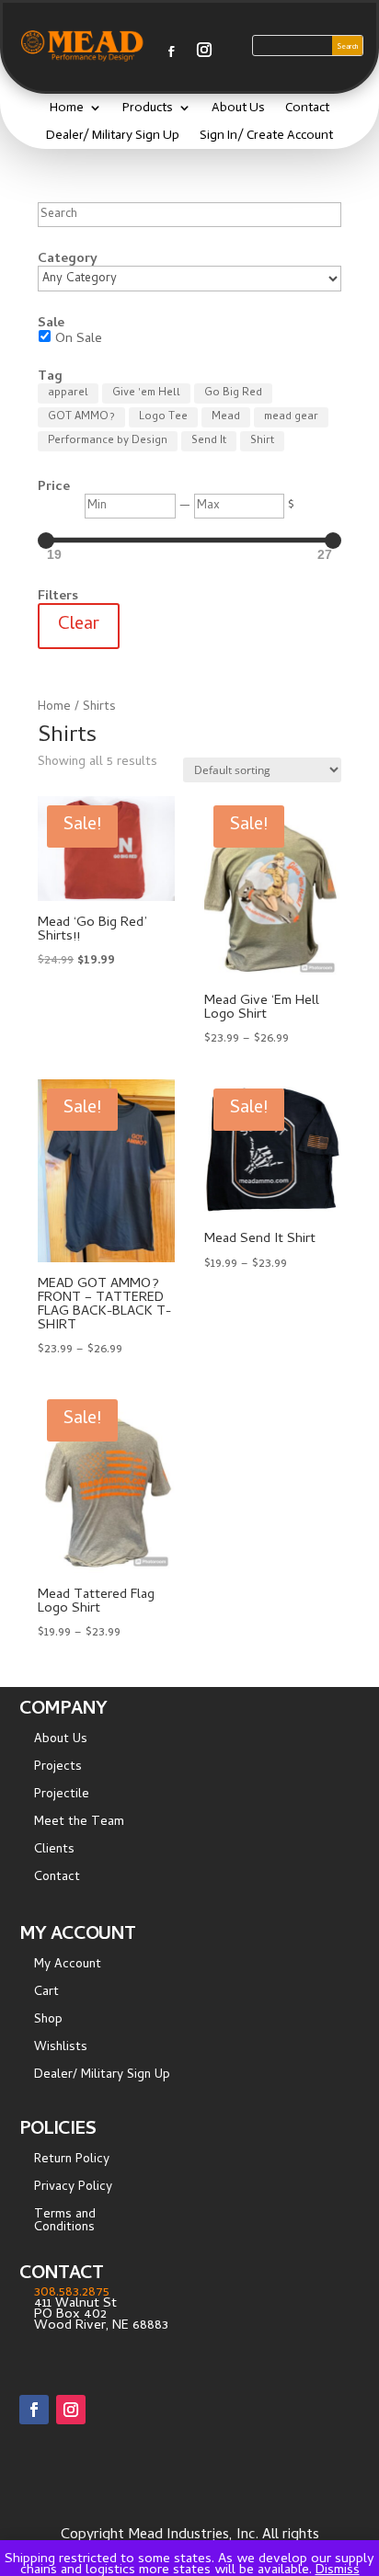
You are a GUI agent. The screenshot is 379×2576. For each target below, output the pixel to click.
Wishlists (61, 2050)
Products (148, 108)
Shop (48, 2023)
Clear (79, 626)
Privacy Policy (73, 2190)
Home (67, 108)
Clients (54, 1852)
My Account (68, 1967)
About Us (238, 108)
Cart (46, 1995)
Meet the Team (79, 1825)
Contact (307, 108)
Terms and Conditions (65, 2224)
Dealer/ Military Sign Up (113, 136)
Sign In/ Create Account (266, 136)
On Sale (79, 339)
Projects (58, 1770)
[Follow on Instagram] (204, 50)
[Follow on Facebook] (171, 51)
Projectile (62, 1797)
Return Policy (72, 2162)
